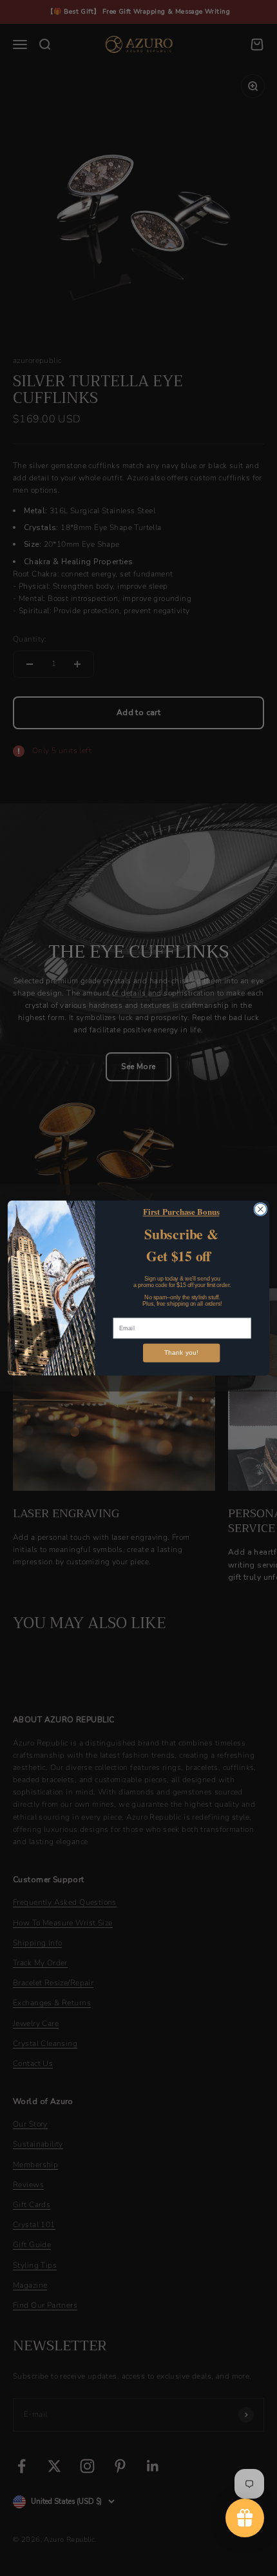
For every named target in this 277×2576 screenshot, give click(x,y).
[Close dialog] (261, 1209)
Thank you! (181, 1353)
